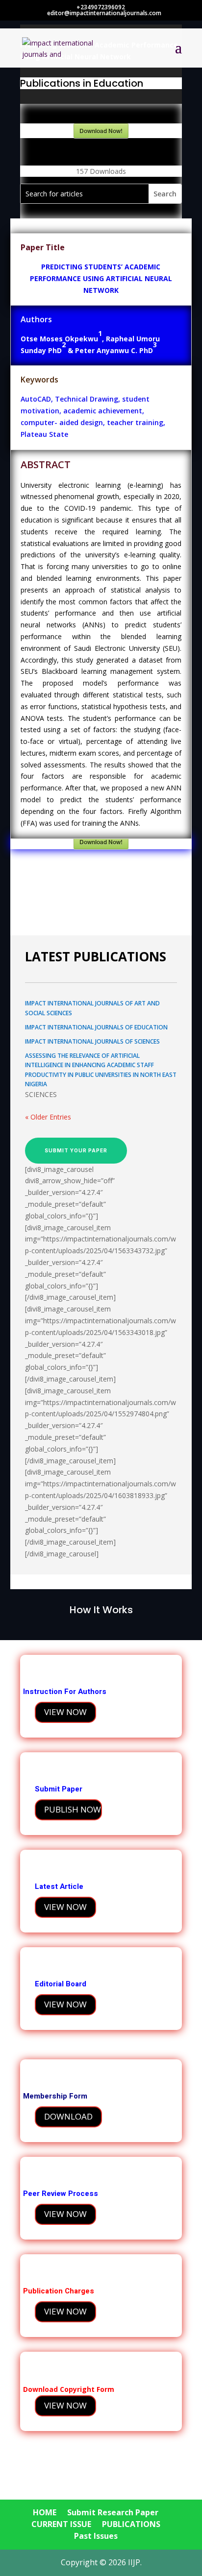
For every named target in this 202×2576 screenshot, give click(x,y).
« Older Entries (48, 1117)
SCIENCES (41, 1094)
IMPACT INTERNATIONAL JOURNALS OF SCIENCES (92, 1041)
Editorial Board (62, 1984)
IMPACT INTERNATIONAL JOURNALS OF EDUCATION (96, 1027)
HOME (45, 2512)
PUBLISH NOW (73, 1809)
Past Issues (96, 2536)
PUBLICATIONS (131, 2524)
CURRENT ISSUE (61, 2524)
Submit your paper (76, 1150)
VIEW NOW (65, 1712)
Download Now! (101, 131)
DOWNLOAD (68, 2116)
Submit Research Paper (113, 2512)
